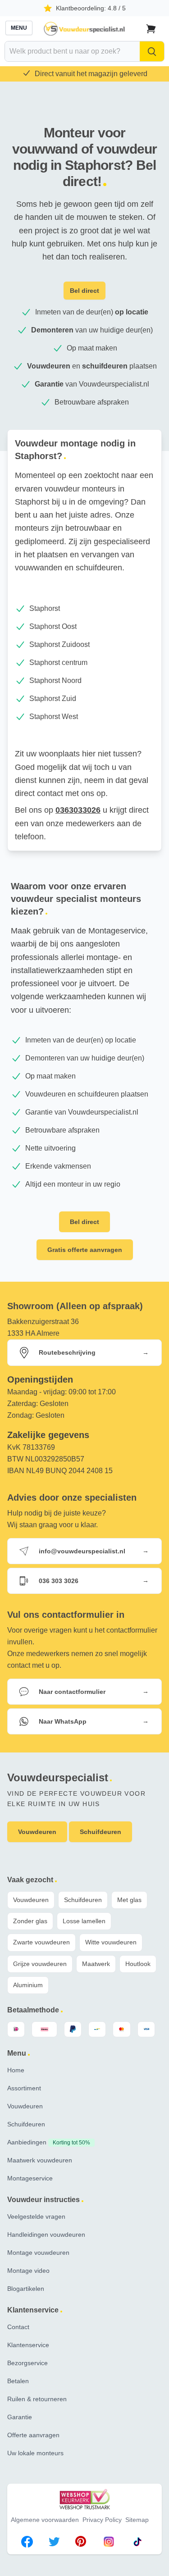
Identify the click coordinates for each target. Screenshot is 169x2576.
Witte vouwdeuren (111, 1942)
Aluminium (28, 1985)
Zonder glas (30, 1921)
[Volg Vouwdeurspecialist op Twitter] (54, 2543)
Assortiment (24, 2088)
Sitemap (137, 2520)
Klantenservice (28, 2345)
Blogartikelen (26, 2289)
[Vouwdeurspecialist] (85, 29)
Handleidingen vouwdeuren (46, 2235)
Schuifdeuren (83, 1900)
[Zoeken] (152, 51)
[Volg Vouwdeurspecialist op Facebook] (27, 2543)
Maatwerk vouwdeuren (40, 2160)
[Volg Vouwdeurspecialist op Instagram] (109, 2543)
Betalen (18, 2381)
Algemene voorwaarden (45, 2520)
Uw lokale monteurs (35, 2453)
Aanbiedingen (49, 2142)
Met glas (129, 1900)
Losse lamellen (84, 1921)
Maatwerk (96, 1964)
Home (16, 2070)
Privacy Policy (102, 2520)
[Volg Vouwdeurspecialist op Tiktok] (137, 2543)
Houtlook (138, 1964)
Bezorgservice (27, 2363)
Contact (18, 2327)
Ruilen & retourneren (37, 2399)
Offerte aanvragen (33, 2435)
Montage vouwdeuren (38, 2253)
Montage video (28, 2271)
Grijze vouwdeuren (40, 1964)
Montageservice (30, 2178)
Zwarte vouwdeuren (41, 1942)
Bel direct (84, 291)
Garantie (20, 2417)
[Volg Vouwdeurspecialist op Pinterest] (81, 2543)
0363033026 (78, 810)
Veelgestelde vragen (36, 2216)
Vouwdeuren (31, 1900)
